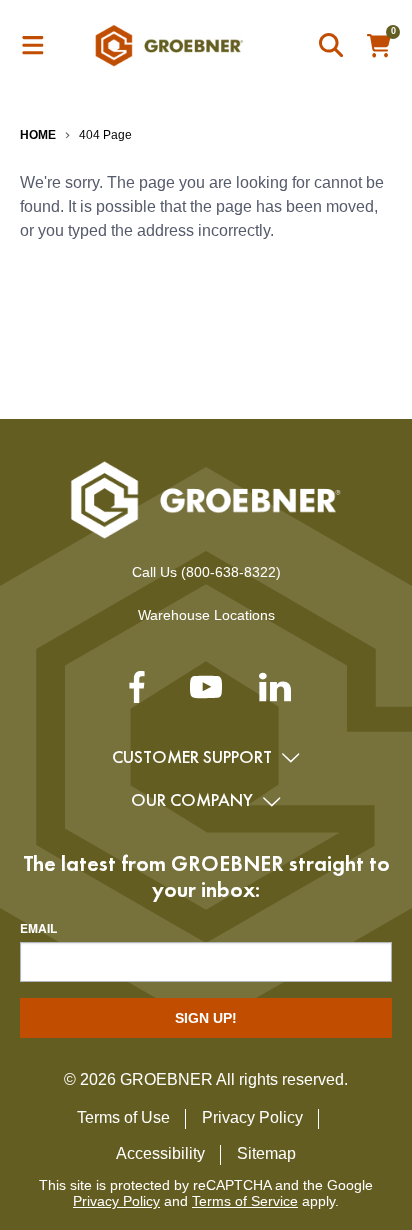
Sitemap (266, 1153)
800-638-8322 (231, 572)
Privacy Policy (252, 1117)
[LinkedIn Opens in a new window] (275, 694)
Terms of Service (245, 1201)
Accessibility (160, 1153)
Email (38, 928)
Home (38, 135)
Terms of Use (123, 1117)
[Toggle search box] (332, 46)
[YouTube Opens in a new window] (206, 694)
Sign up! (206, 1018)
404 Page (105, 135)
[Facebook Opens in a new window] (137, 694)
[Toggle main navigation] (33, 46)
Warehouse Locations (206, 615)
